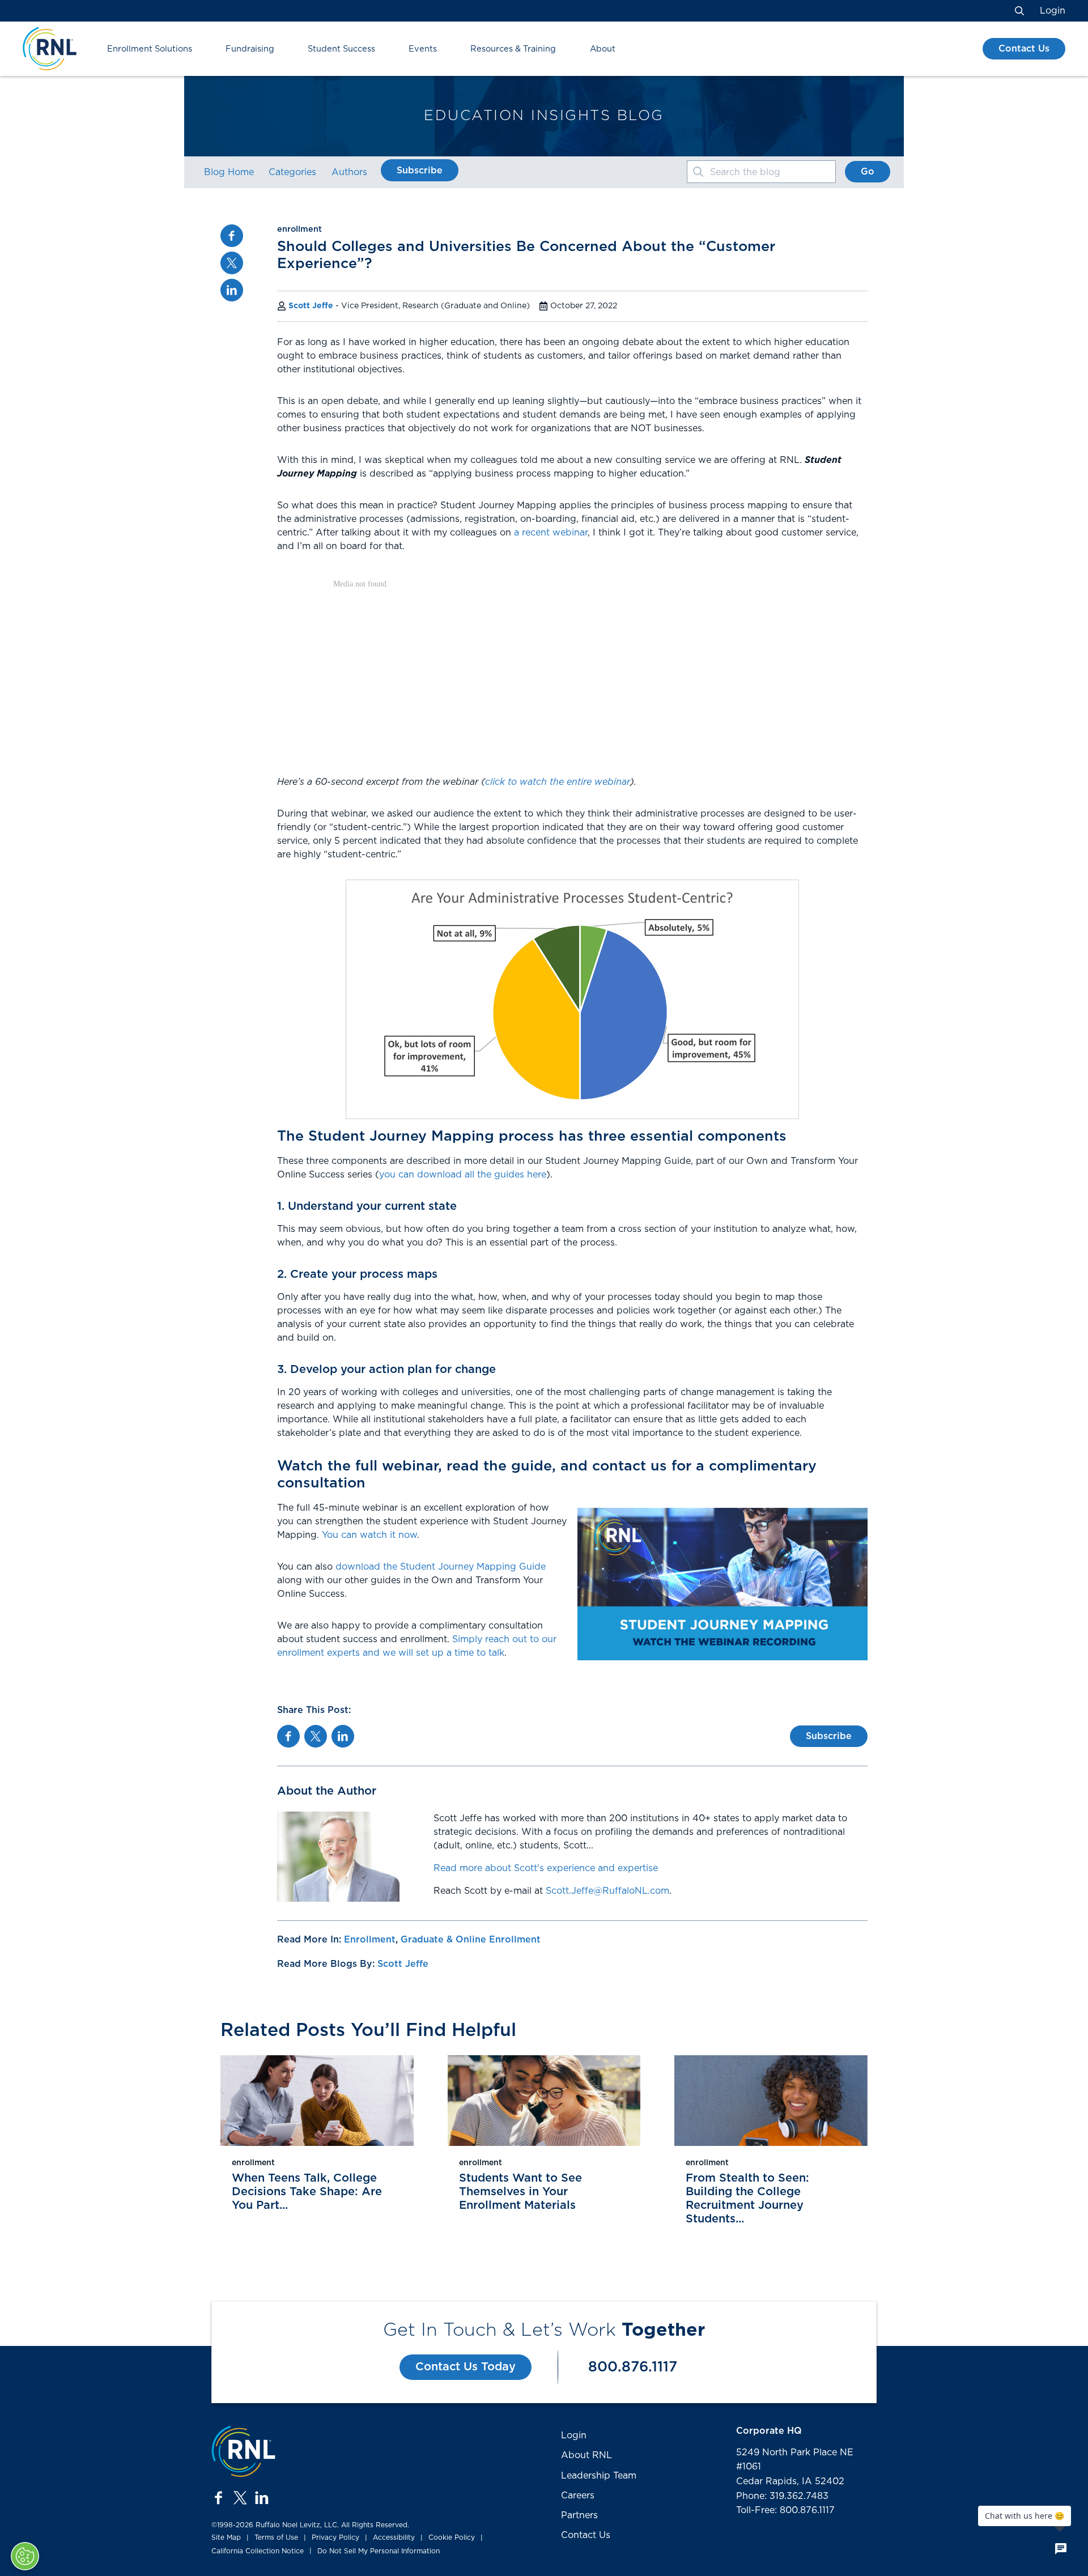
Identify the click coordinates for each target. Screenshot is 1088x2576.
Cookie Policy (452, 2537)
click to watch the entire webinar (558, 782)
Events (423, 49)
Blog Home (229, 172)
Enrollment (370, 1940)
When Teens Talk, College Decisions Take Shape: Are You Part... (307, 2192)
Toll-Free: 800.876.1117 (785, 2510)
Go (868, 172)
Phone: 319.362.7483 (782, 2496)
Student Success (341, 49)
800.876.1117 (633, 2367)
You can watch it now (369, 1535)
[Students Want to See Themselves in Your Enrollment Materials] (544, 2101)
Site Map (226, 2537)
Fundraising (250, 49)
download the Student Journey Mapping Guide (441, 1567)
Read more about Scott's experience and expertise (546, 1868)
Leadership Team (599, 2476)
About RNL (586, 2455)
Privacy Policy (335, 2537)
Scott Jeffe (311, 306)
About (603, 49)
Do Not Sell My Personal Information (379, 2551)
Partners (579, 2515)
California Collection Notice (258, 2551)
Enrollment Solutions (150, 49)
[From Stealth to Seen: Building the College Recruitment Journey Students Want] (771, 2101)
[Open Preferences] (25, 2556)
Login (1053, 11)
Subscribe (420, 171)
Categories (292, 172)
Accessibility (394, 2537)
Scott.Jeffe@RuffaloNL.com (607, 1891)
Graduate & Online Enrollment (471, 1940)
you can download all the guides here (463, 1175)
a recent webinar (551, 533)
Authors (349, 172)
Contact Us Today (466, 2367)
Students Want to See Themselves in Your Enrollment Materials (520, 2192)
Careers (578, 2496)
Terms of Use (276, 2537)
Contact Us (1024, 49)
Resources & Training (513, 49)
